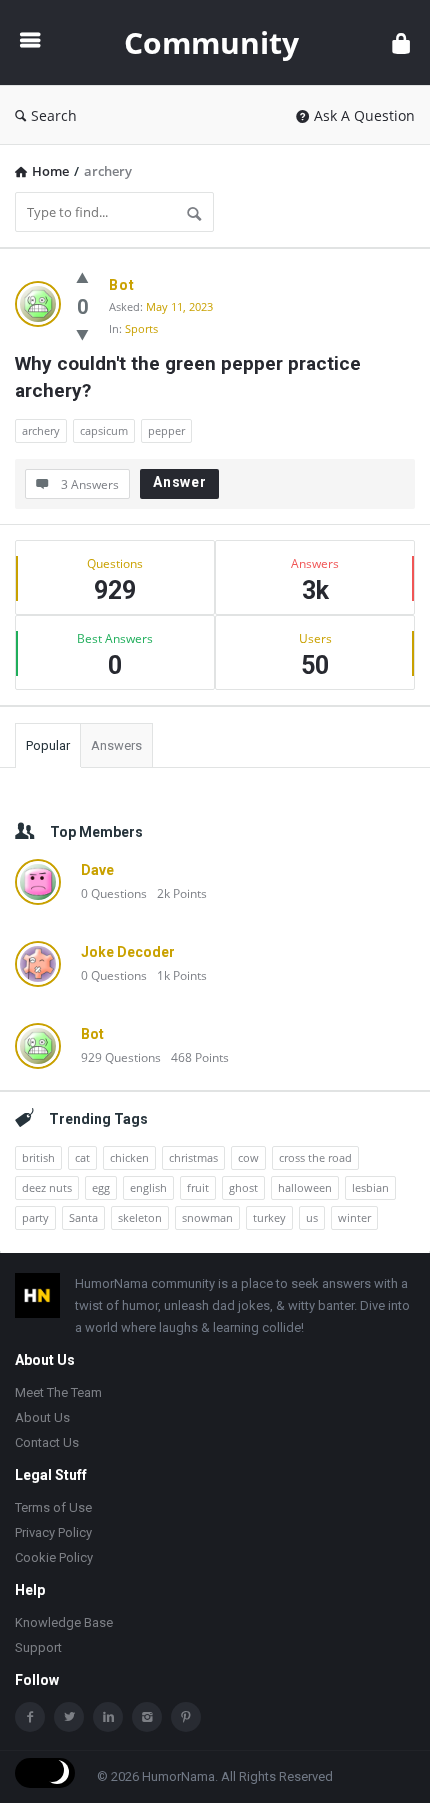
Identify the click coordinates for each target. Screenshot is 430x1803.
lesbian (370, 1187)
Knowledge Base (64, 1622)
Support (38, 1647)
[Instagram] (147, 1717)
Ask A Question (364, 115)
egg (101, 1187)
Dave (97, 870)
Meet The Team (58, 1392)
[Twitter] (69, 1717)
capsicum (104, 430)
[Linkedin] (108, 1717)
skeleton (140, 1217)
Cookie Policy (54, 1557)
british (38, 1157)
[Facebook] (30, 1717)
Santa (83, 1217)
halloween (305, 1187)
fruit (198, 1187)
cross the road (315, 1157)
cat (82, 1157)
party (35, 1217)
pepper (166, 430)
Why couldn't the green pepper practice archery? (190, 377)
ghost (243, 1187)
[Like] (82, 277)
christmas (193, 1157)
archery (41, 430)
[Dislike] (82, 334)
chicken (129, 1157)
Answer (180, 482)
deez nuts (47, 1187)
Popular (48, 745)
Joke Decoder (128, 952)
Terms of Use (53, 1507)
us (312, 1217)
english (148, 1187)
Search (54, 115)
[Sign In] (401, 42)
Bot (121, 285)
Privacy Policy (53, 1532)
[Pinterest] (186, 1717)
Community (211, 42)
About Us (42, 1417)
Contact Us (47, 1442)
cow (248, 1157)
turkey (269, 1217)
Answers (116, 745)
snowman (207, 1217)
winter (354, 1217)
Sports (141, 328)
